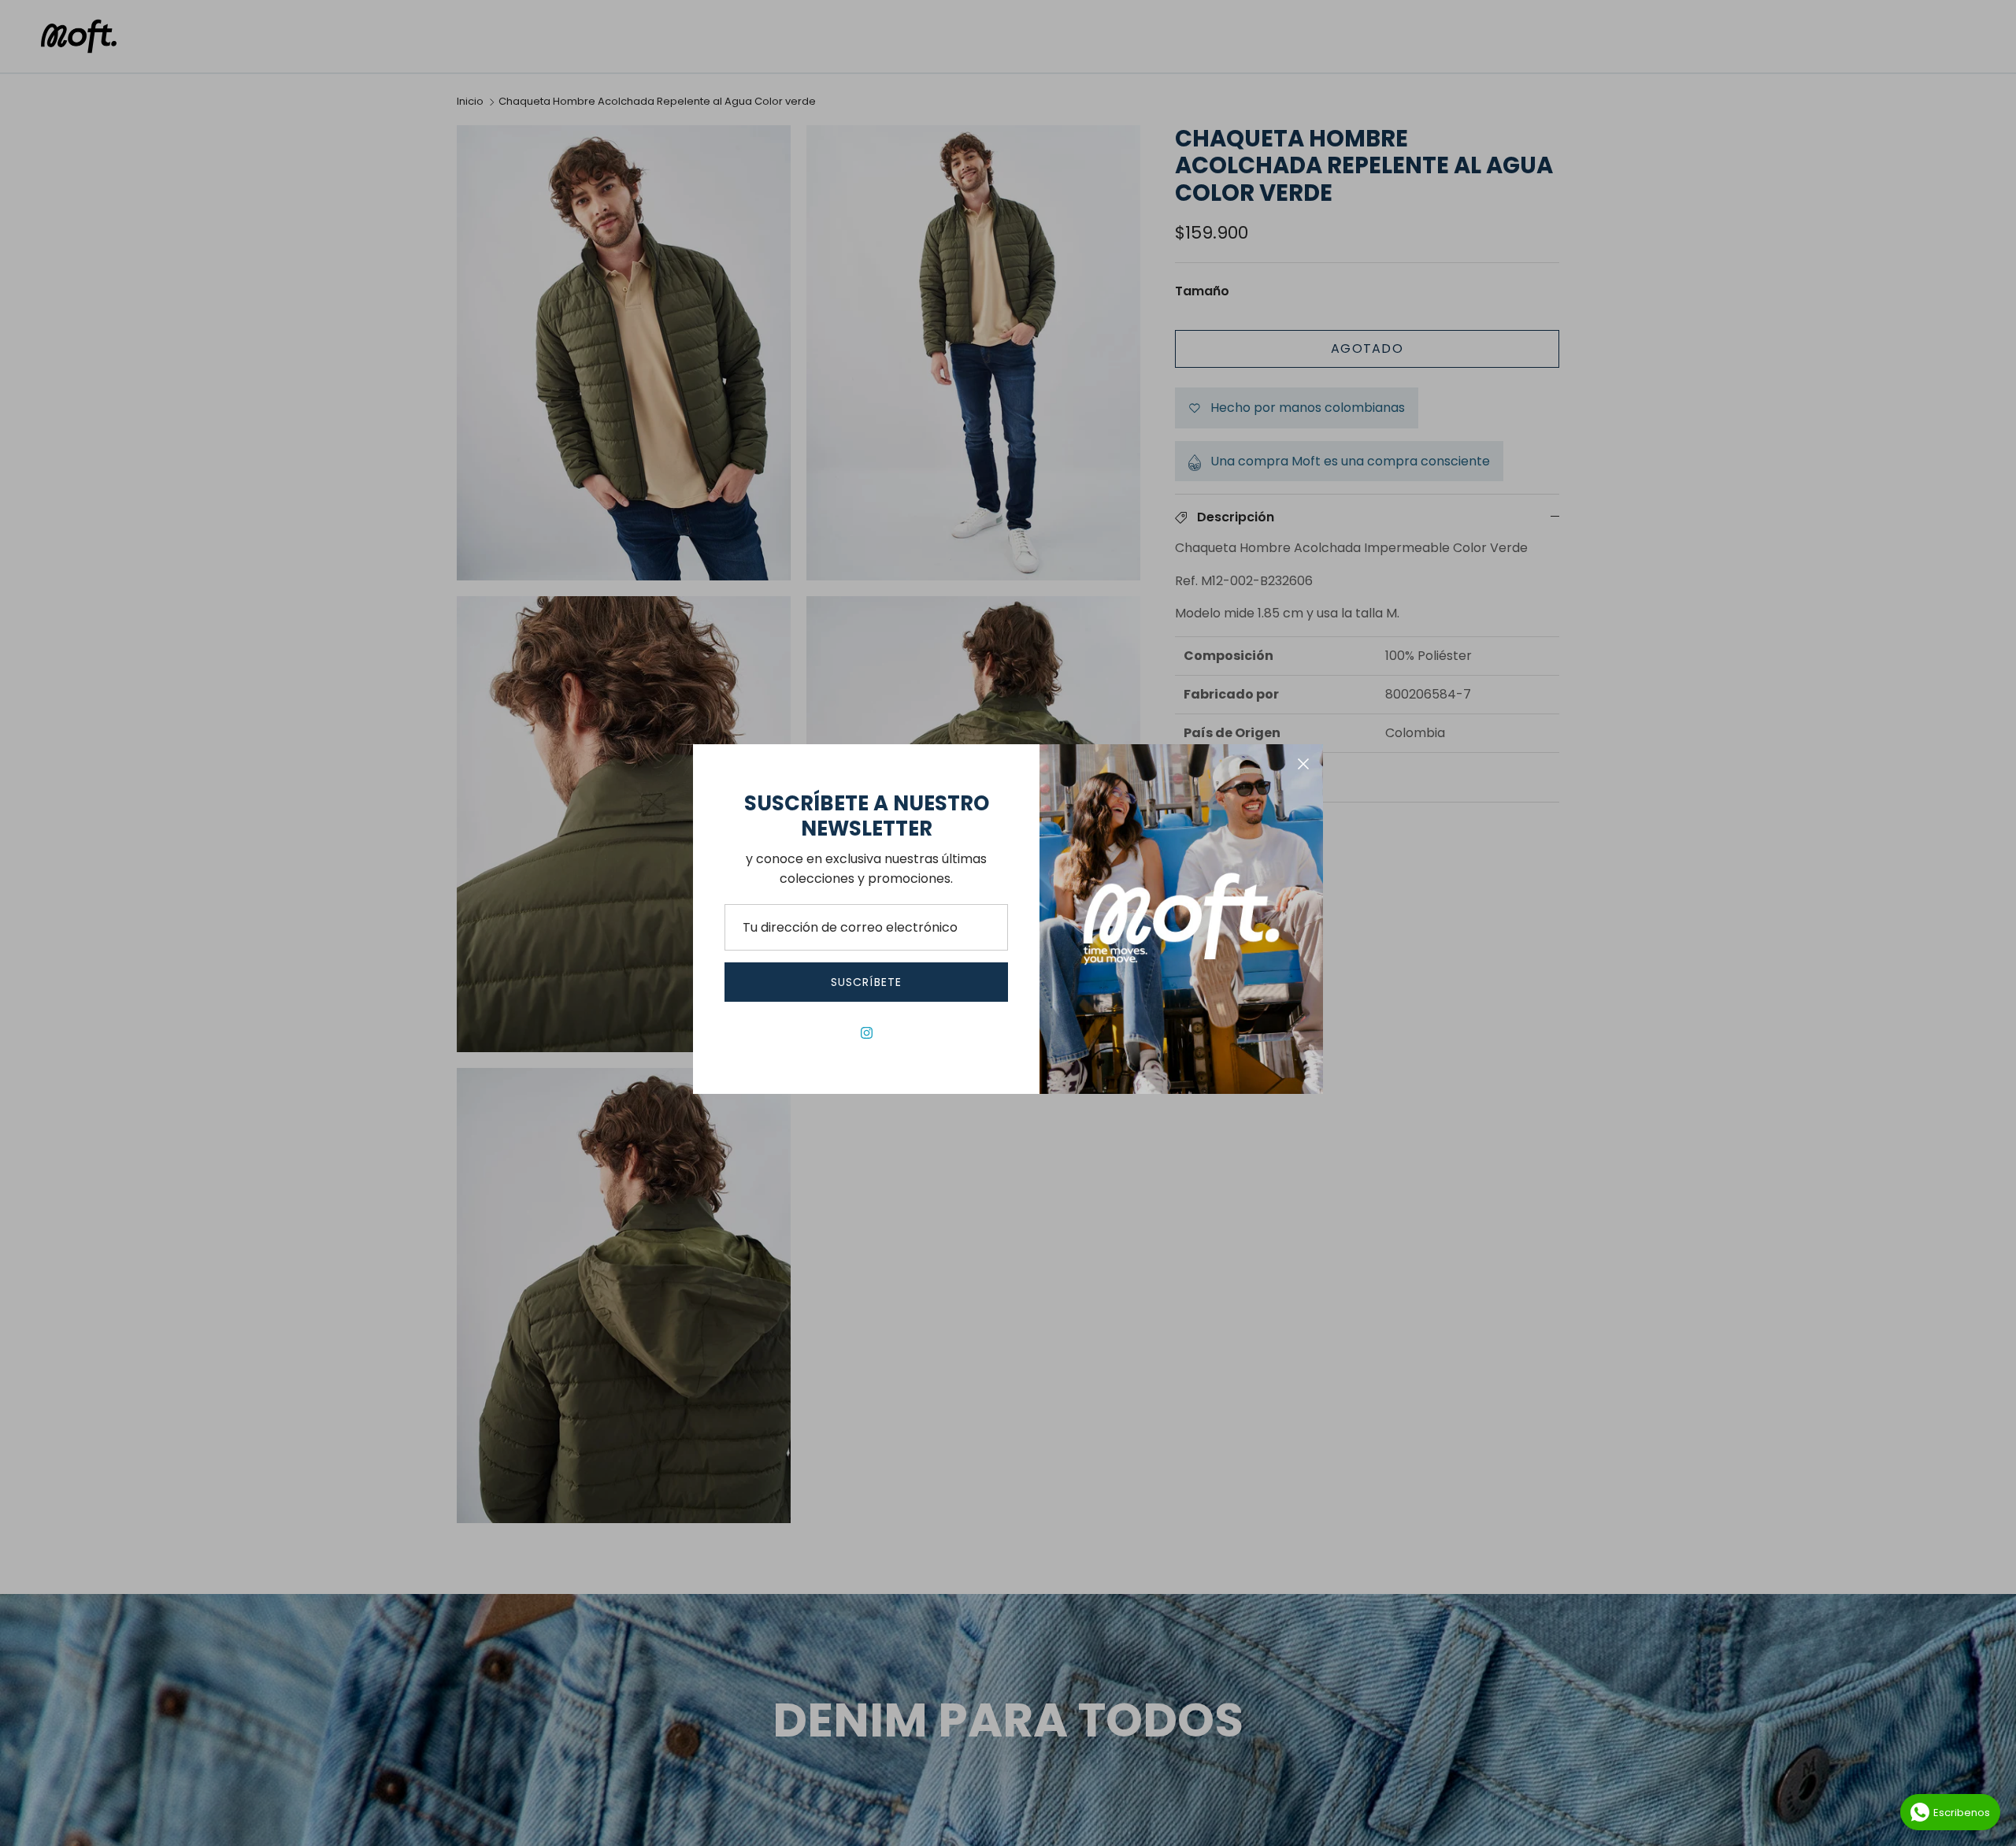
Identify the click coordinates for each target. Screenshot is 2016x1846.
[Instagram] (867, 1033)
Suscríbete (866, 982)
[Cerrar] (1303, 764)
